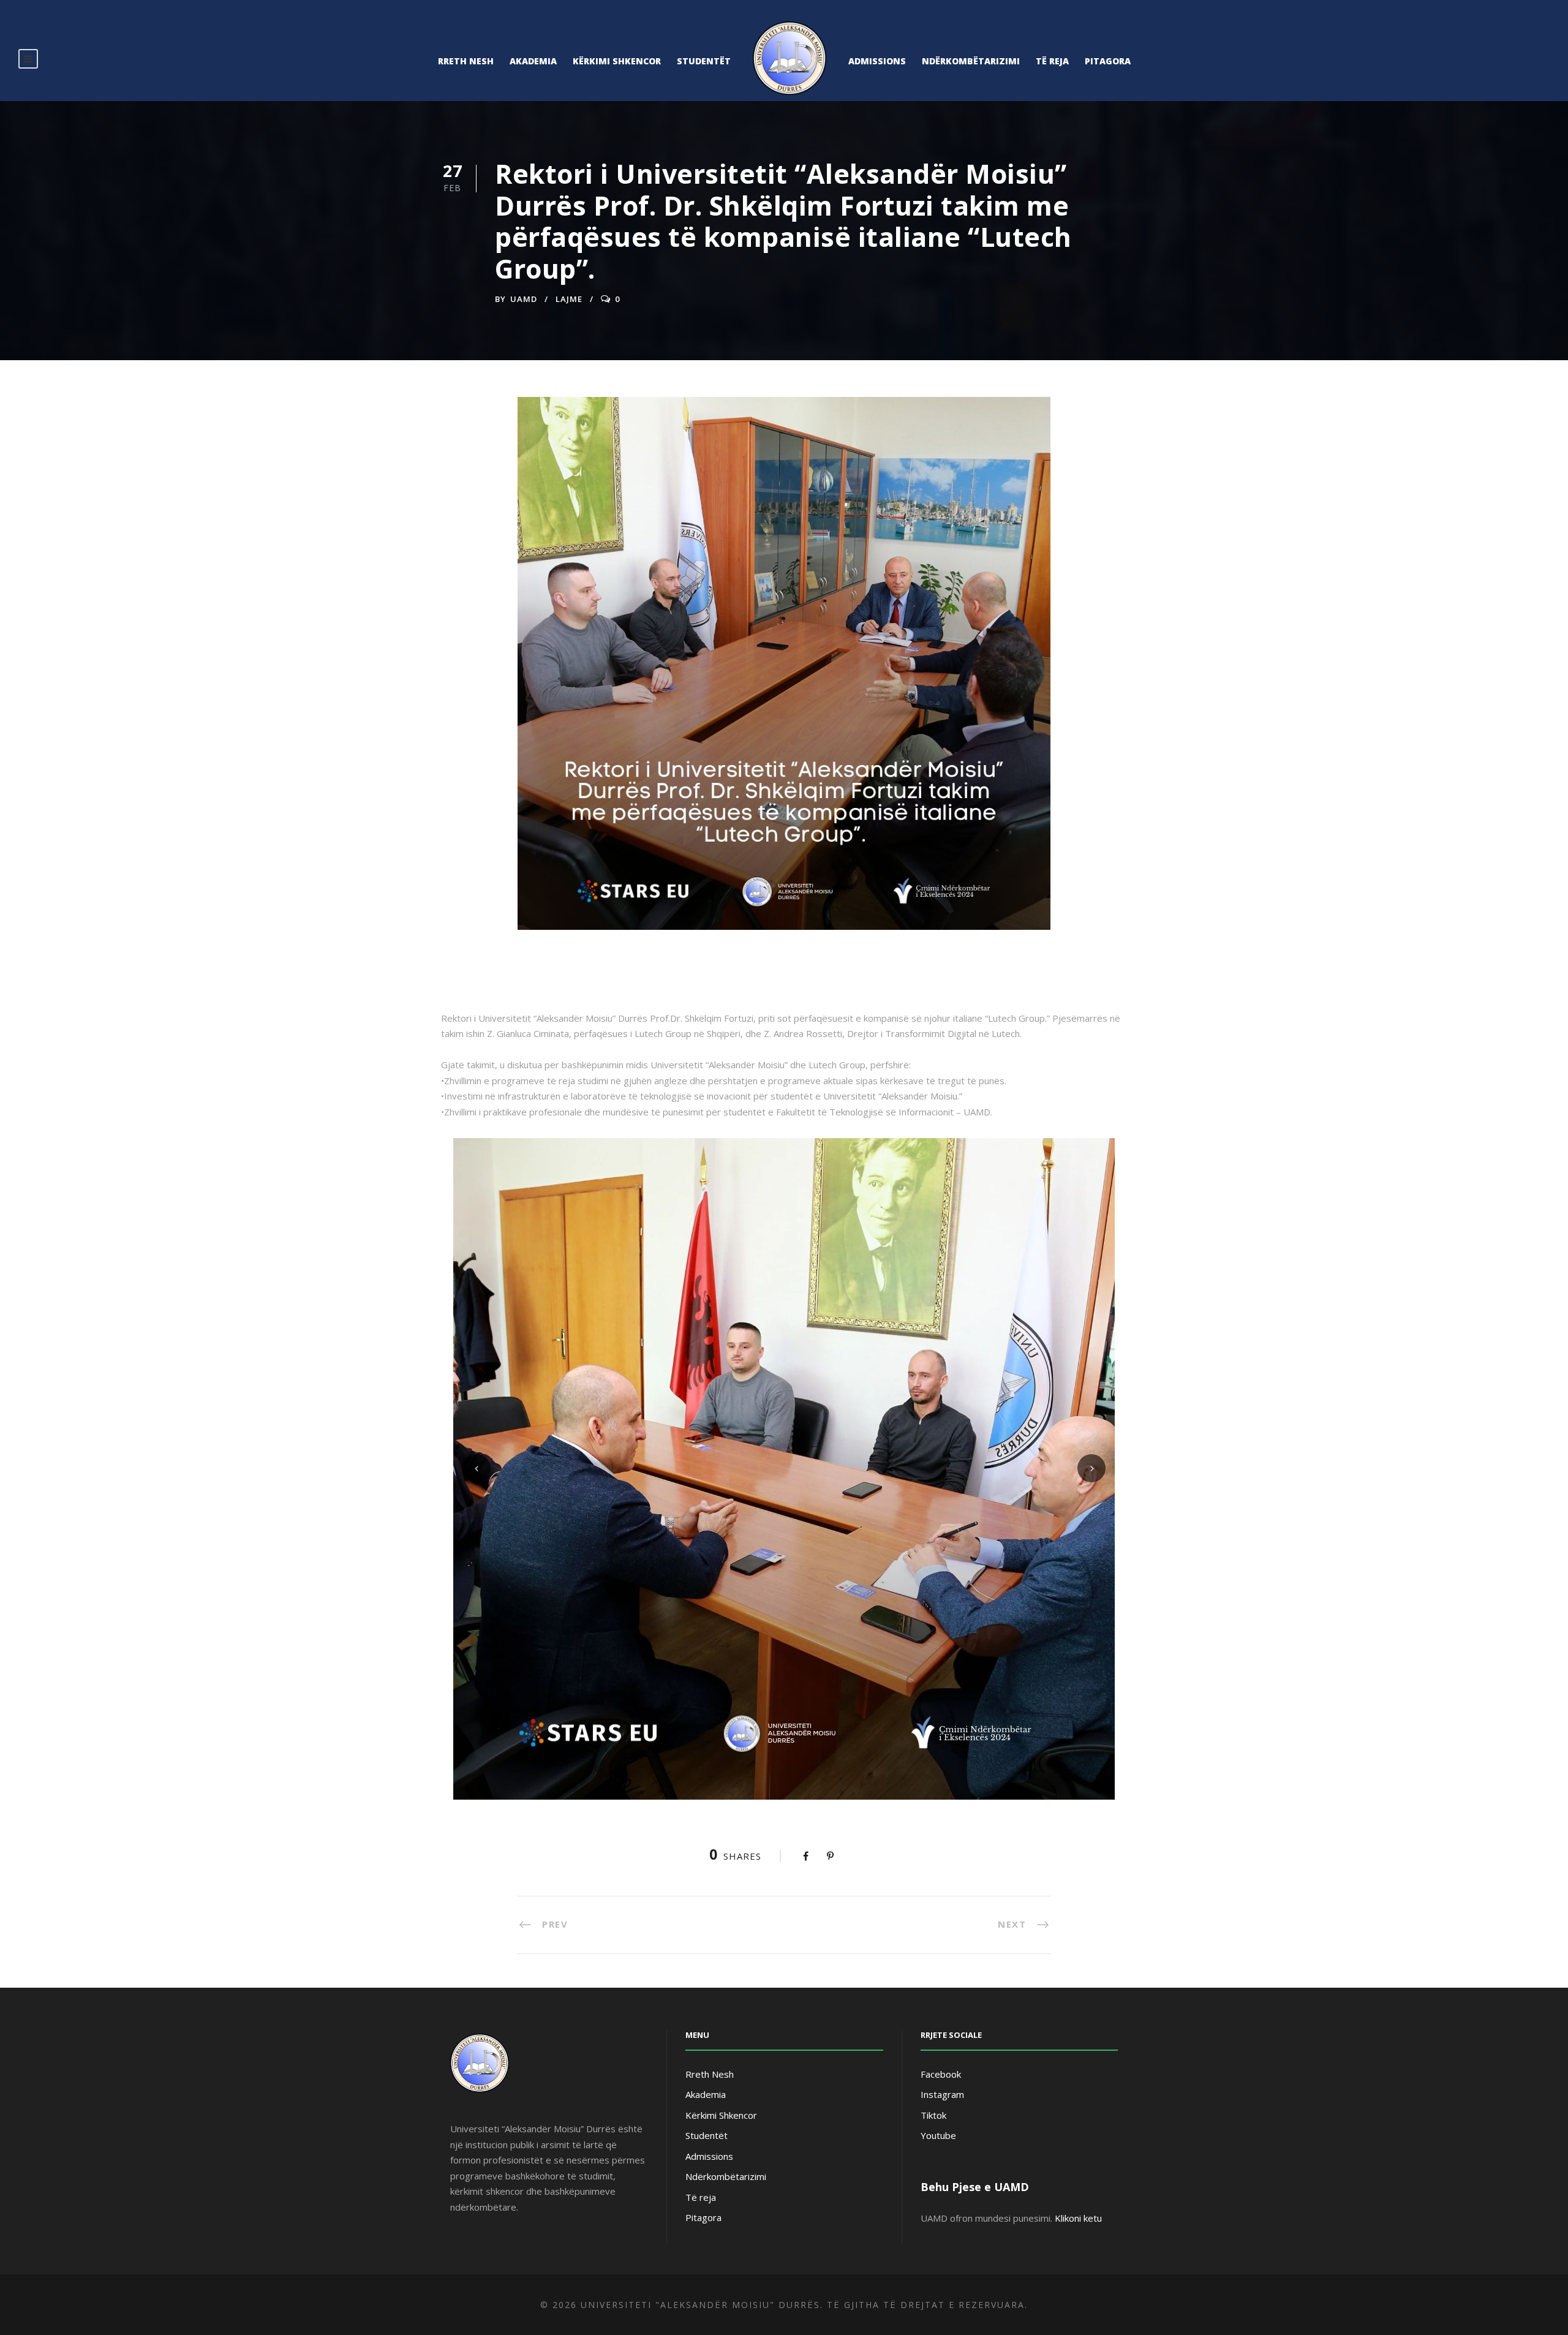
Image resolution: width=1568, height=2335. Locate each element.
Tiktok (933, 2115)
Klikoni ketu (1078, 2218)
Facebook (941, 2074)
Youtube (938, 2135)
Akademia (533, 61)
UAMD (524, 299)
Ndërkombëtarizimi (971, 61)
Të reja (1052, 61)
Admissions (877, 61)
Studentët (704, 61)
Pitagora (1108, 61)
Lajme (569, 299)
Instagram (942, 2094)
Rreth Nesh (466, 61)
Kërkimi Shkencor (617, 61)
